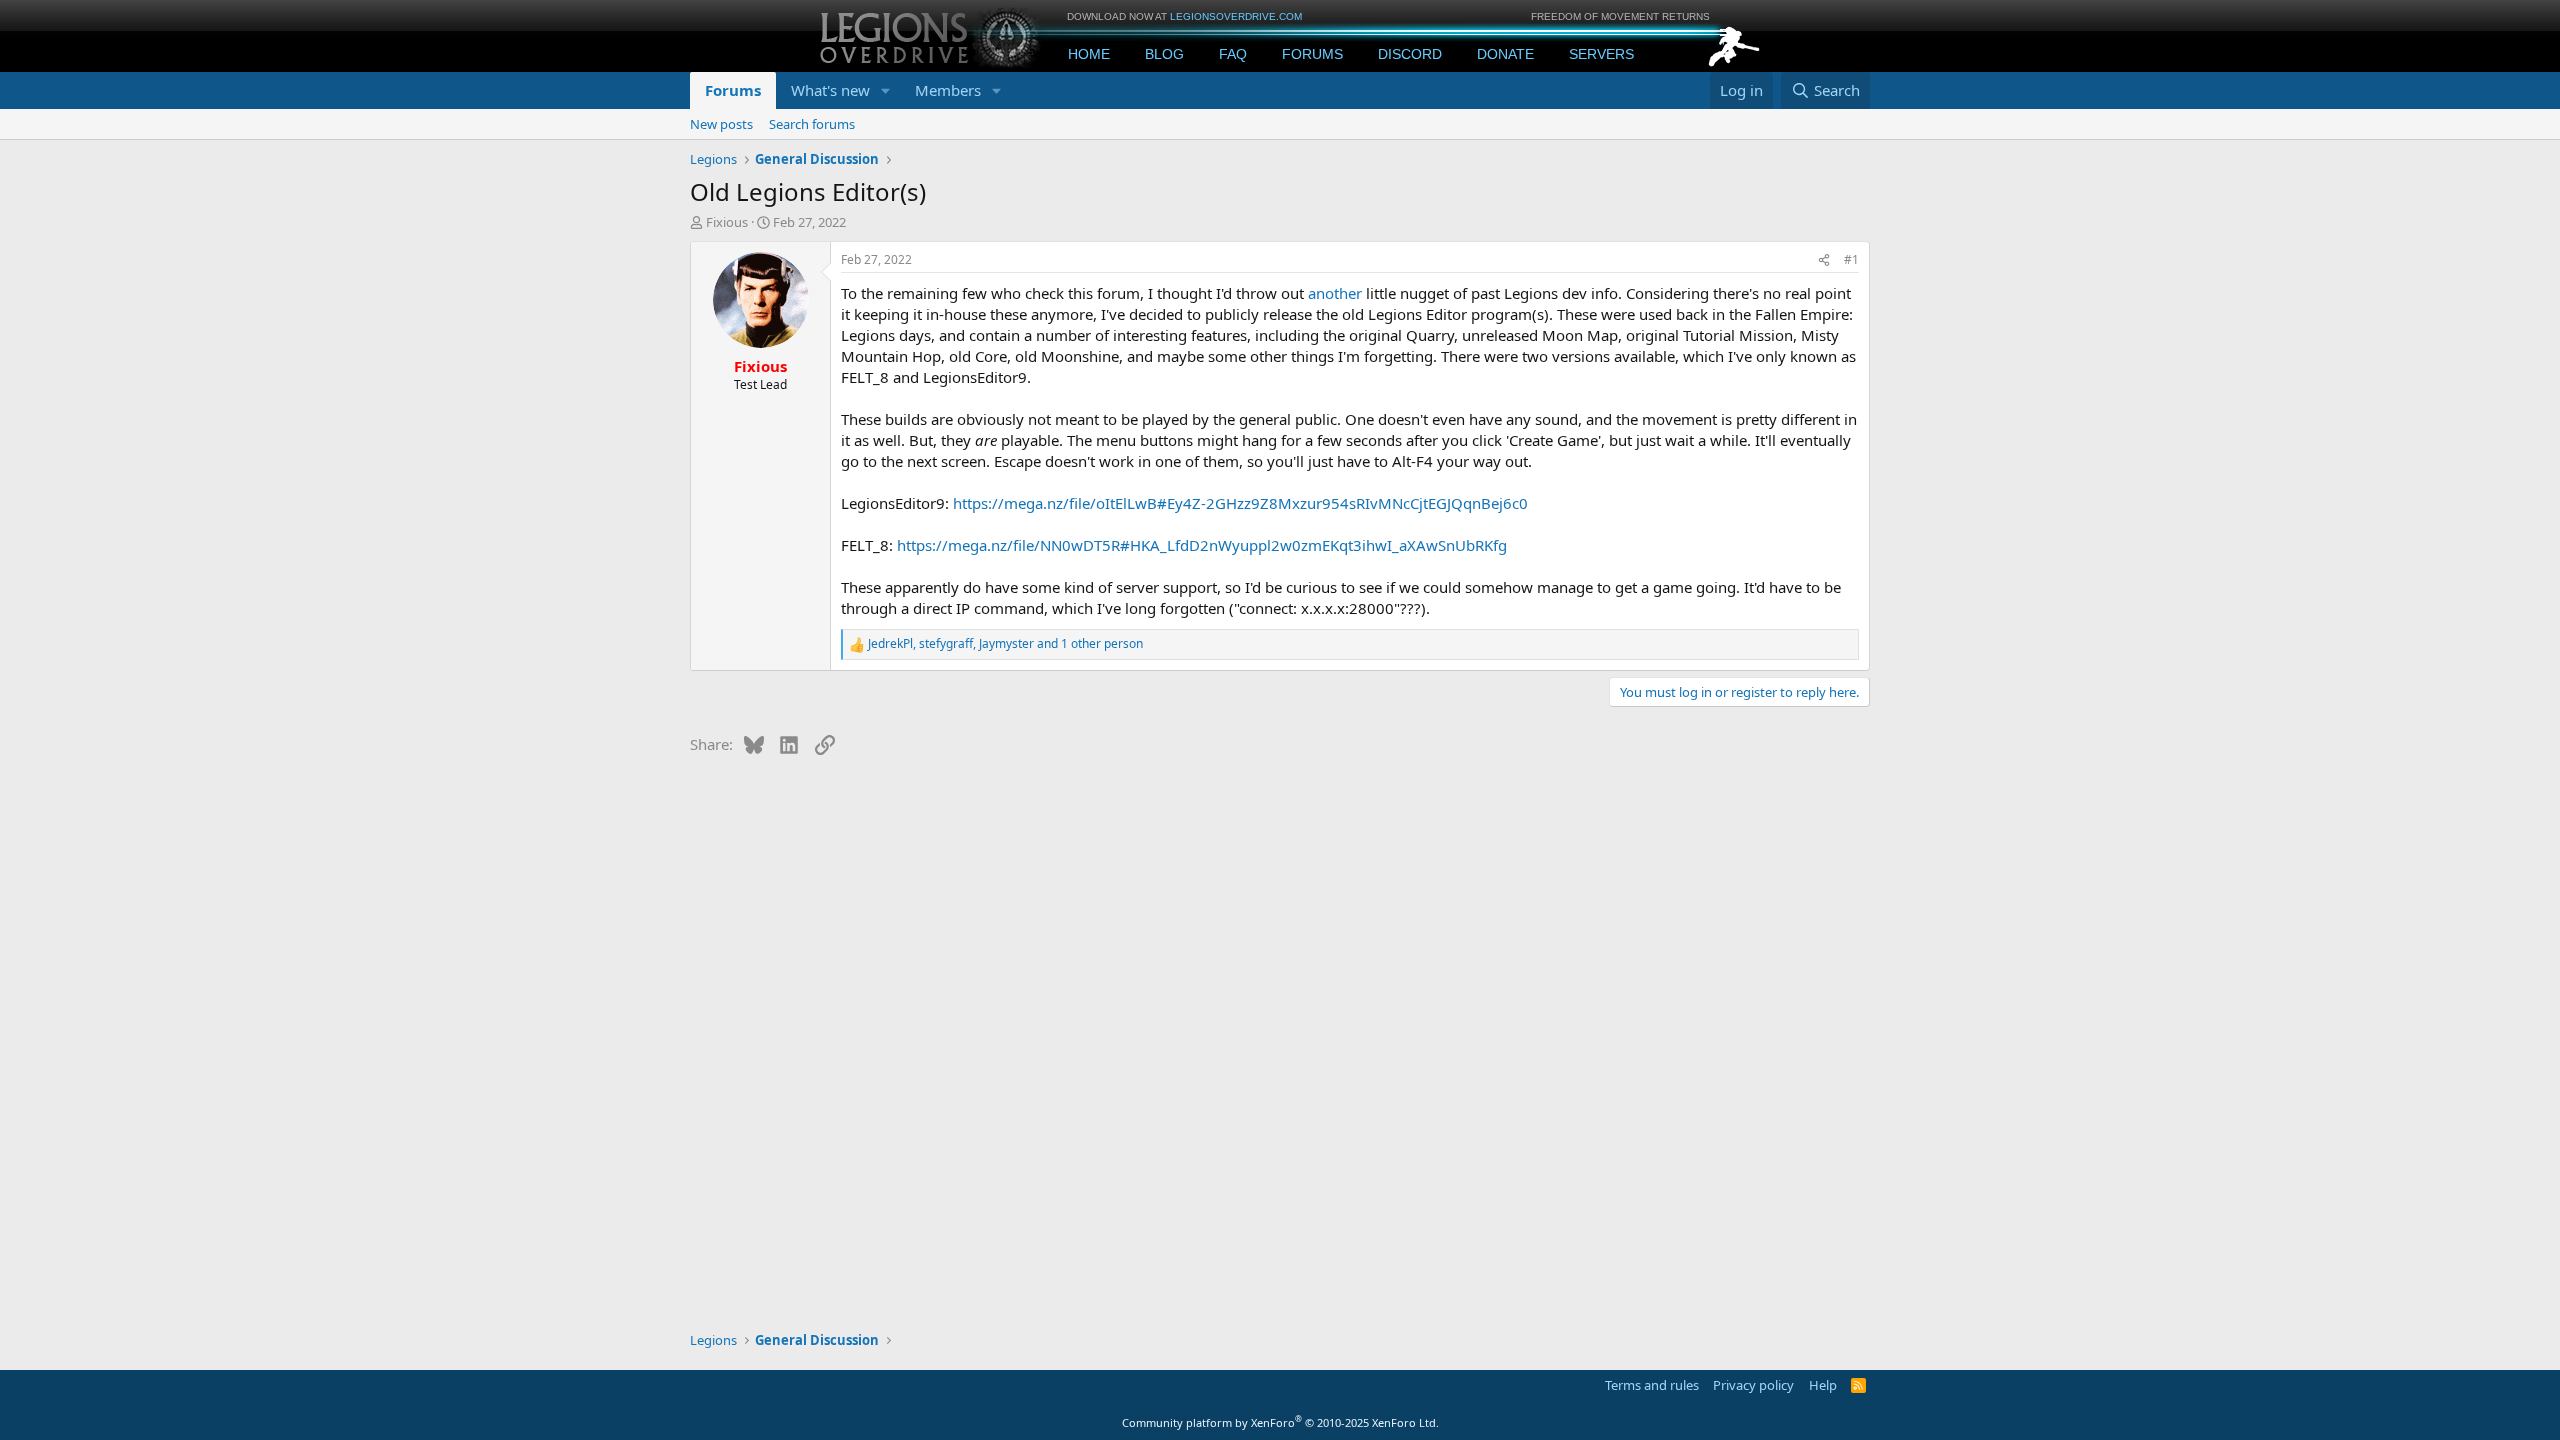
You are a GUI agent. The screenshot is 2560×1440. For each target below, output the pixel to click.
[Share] (1824, 260)
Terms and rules (1652, 1385)
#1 (1851, 259)
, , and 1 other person (1005, 644)
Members (948, 90)
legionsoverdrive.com (1236, 16)
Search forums (812, 124)
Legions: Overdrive (932, 35)
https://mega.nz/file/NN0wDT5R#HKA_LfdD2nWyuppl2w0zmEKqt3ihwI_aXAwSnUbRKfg (1202, 545)
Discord (1410, 54)
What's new (830, 90)
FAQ (1233, 54)
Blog (1164, 54)
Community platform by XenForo (1280, 1422)
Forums (1312, 54)
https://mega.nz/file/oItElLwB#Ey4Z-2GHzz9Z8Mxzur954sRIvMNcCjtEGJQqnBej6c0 (1240, 503)
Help (1823, 1385)
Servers (1601, 54)
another (1337, 293)
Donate (1505, 54)
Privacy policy (1753, 1385)
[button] (886, 90)
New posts (721, 124)
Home (1089, 54)
